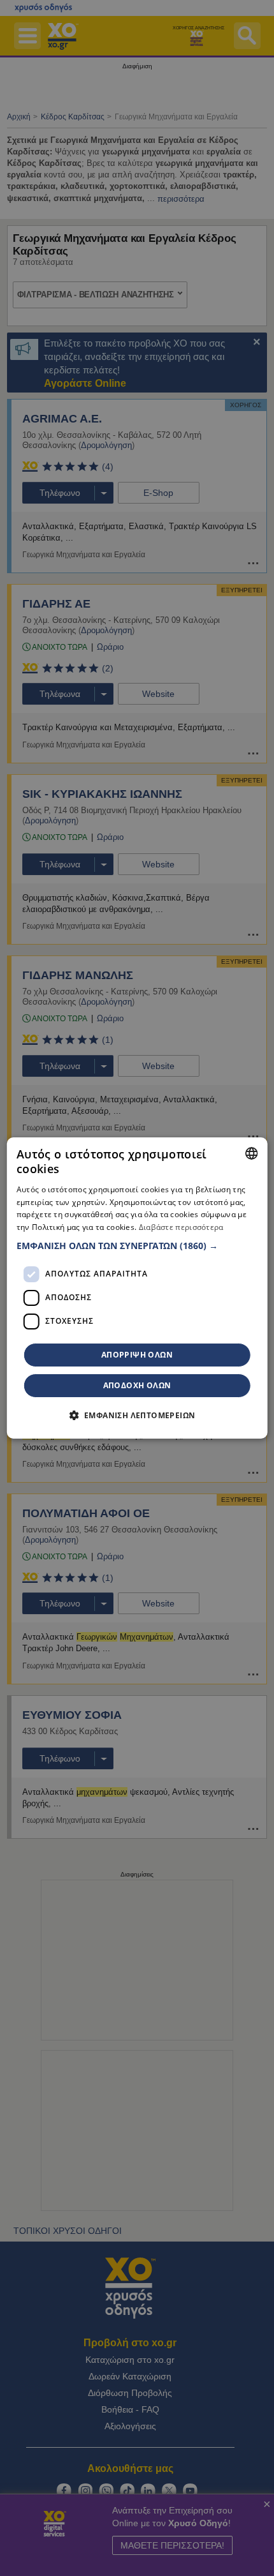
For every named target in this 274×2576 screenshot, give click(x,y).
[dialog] (137, 1288)
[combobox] (251, 1153)
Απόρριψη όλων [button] (137, 1355)
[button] (137, 1246)
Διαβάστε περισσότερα (181, 1227)
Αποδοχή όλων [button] (137, 1385)
